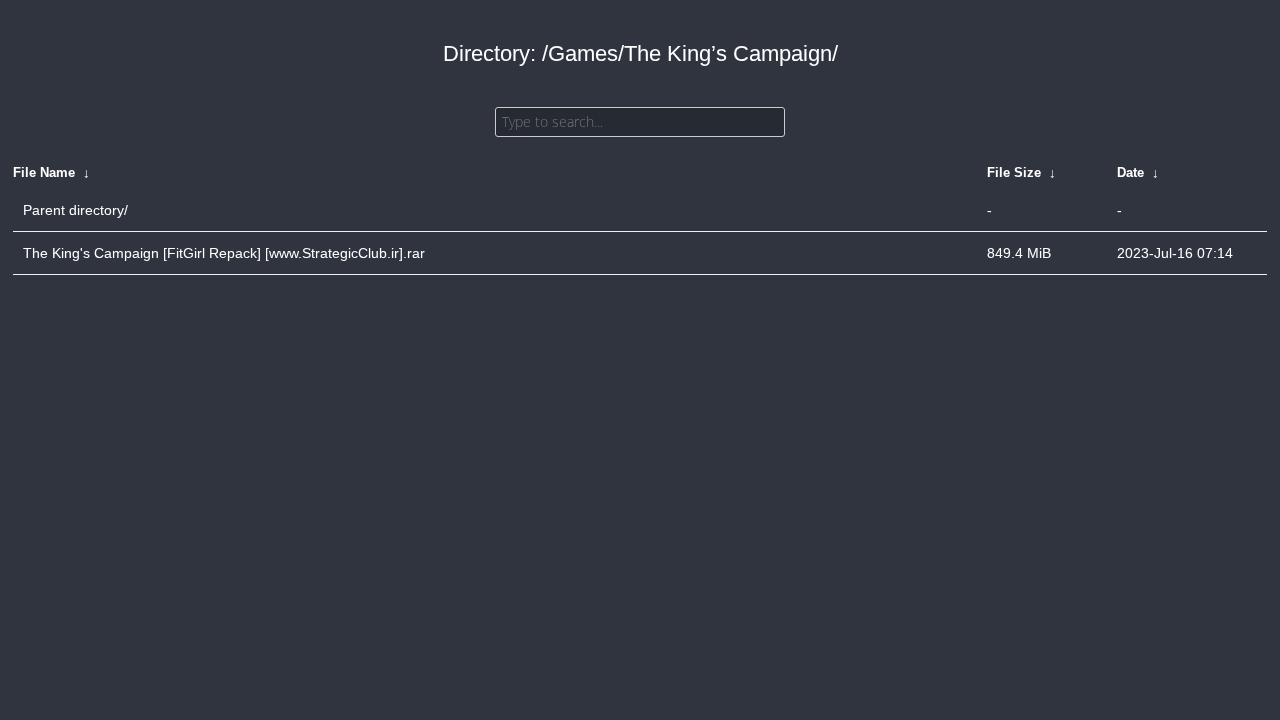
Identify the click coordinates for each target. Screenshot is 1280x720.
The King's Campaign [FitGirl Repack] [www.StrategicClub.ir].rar (224, 253)
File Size (1014, 172)
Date (1130, 172)
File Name (44, 172)
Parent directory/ (75, 210)
